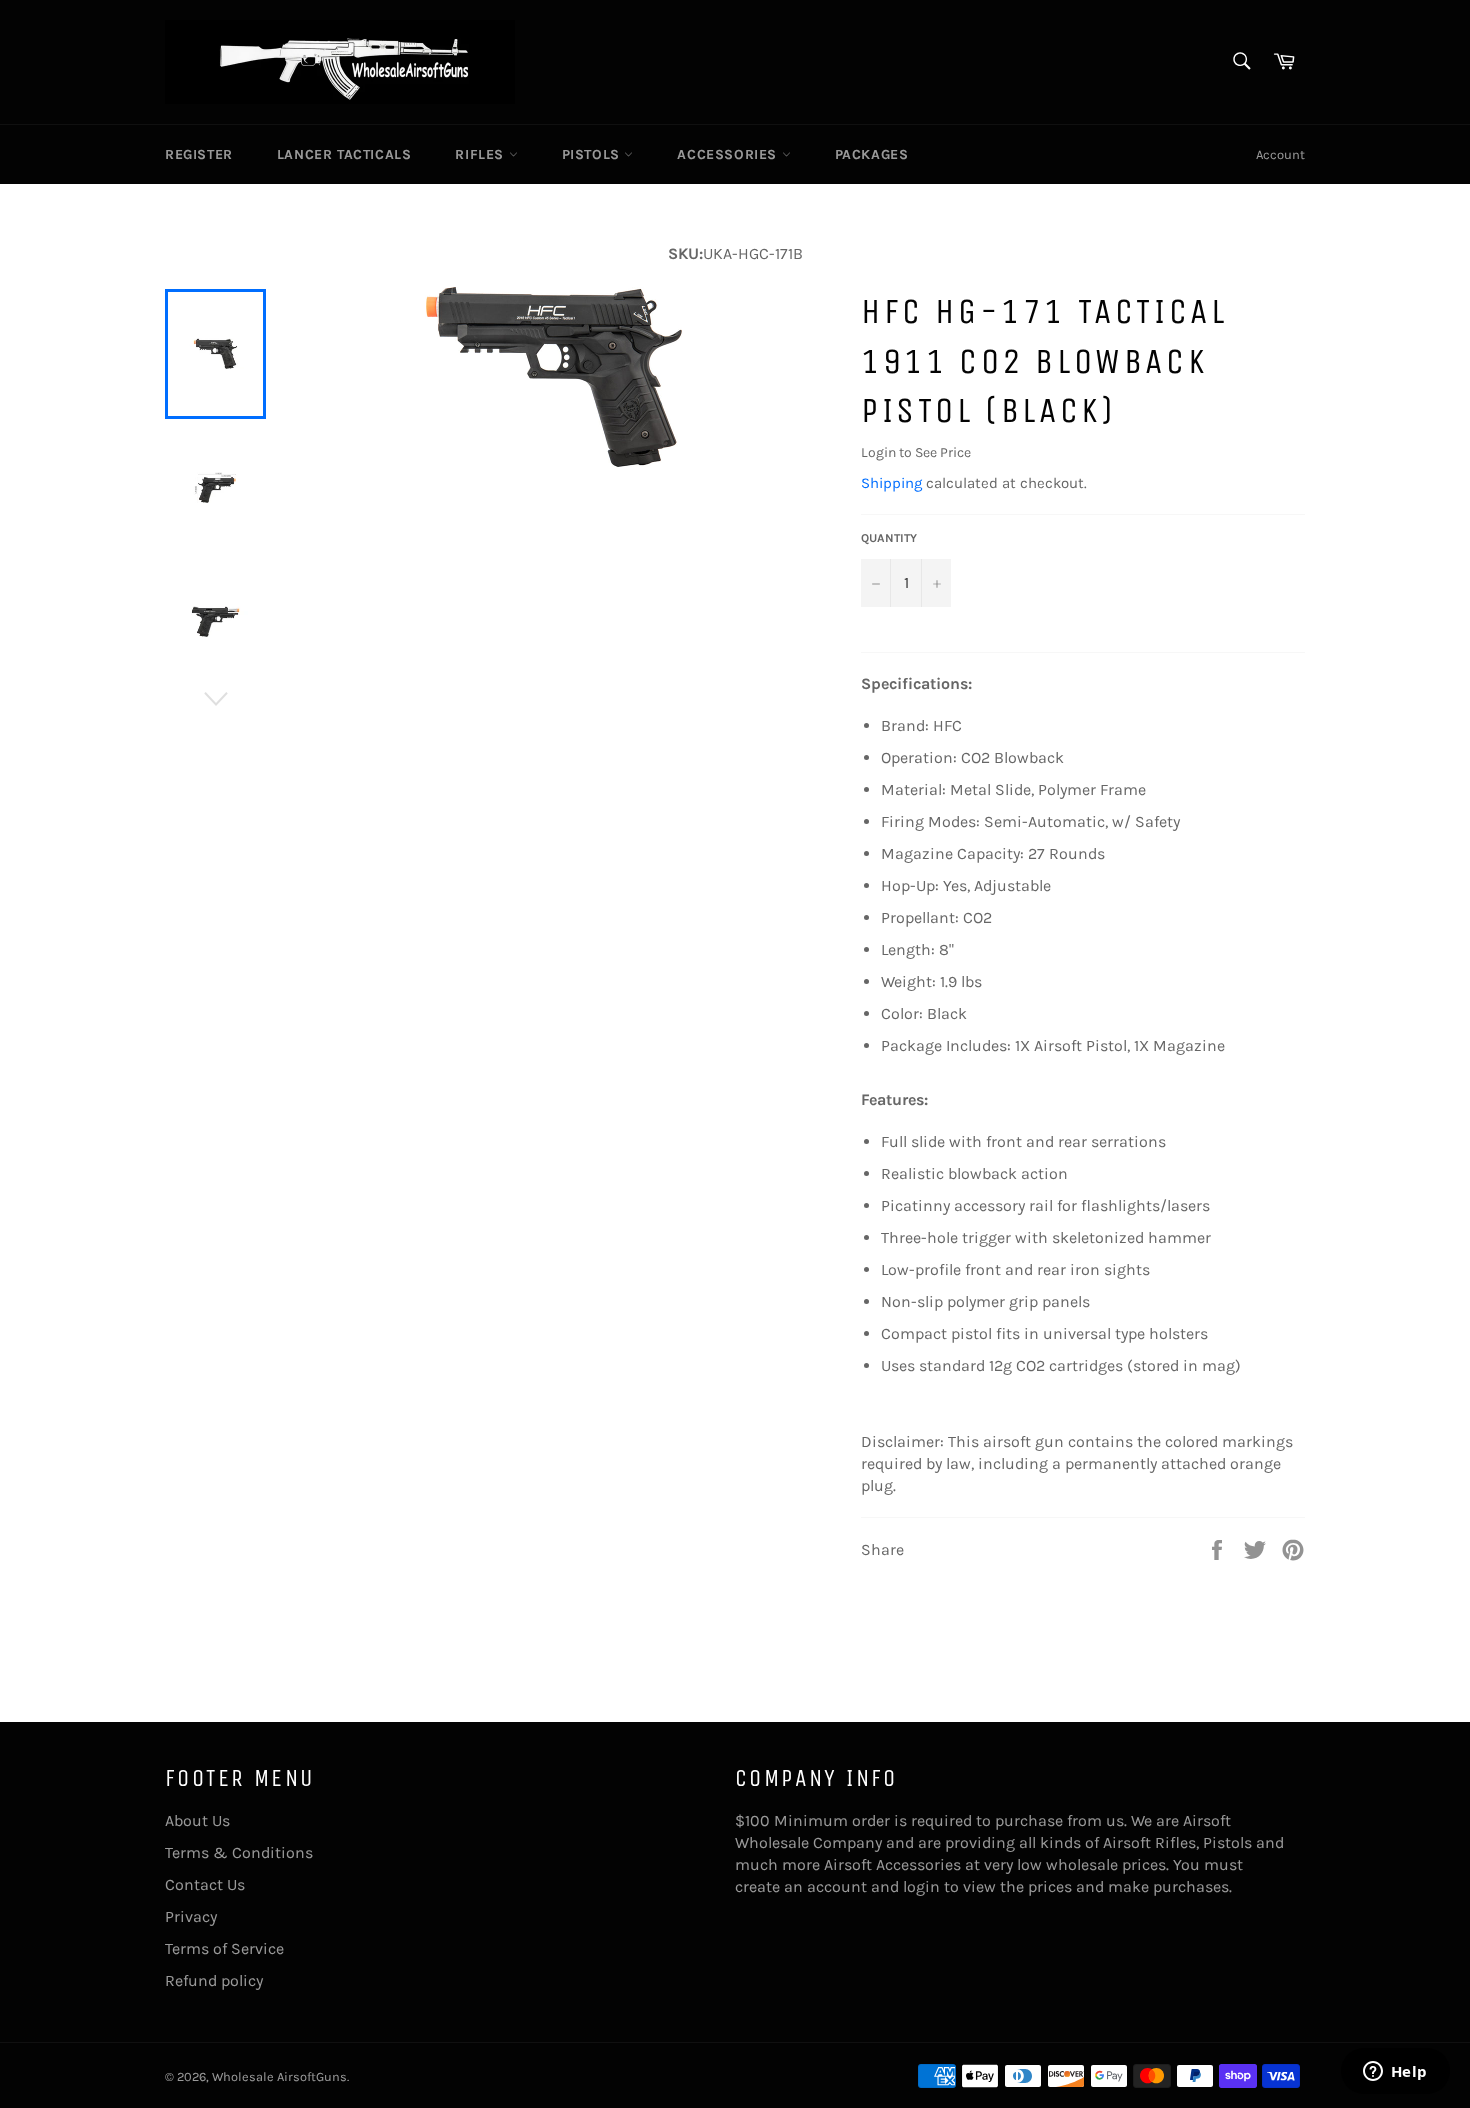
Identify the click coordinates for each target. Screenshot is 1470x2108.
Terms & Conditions (239, 1852)
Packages (872, 154)
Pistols (593, 154)
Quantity (889, 538)
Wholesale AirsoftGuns (279, 2076)
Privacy (191, 1916)
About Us (197, 1820)
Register (199, 154)
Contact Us (205, 1884)
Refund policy (214, 1980)
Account (1280, 154)
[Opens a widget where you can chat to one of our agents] (1395, 2073)
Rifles (481, 154)
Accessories (729, 154)
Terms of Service (224, 1948)
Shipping (891, 483)
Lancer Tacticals (344, 154)
